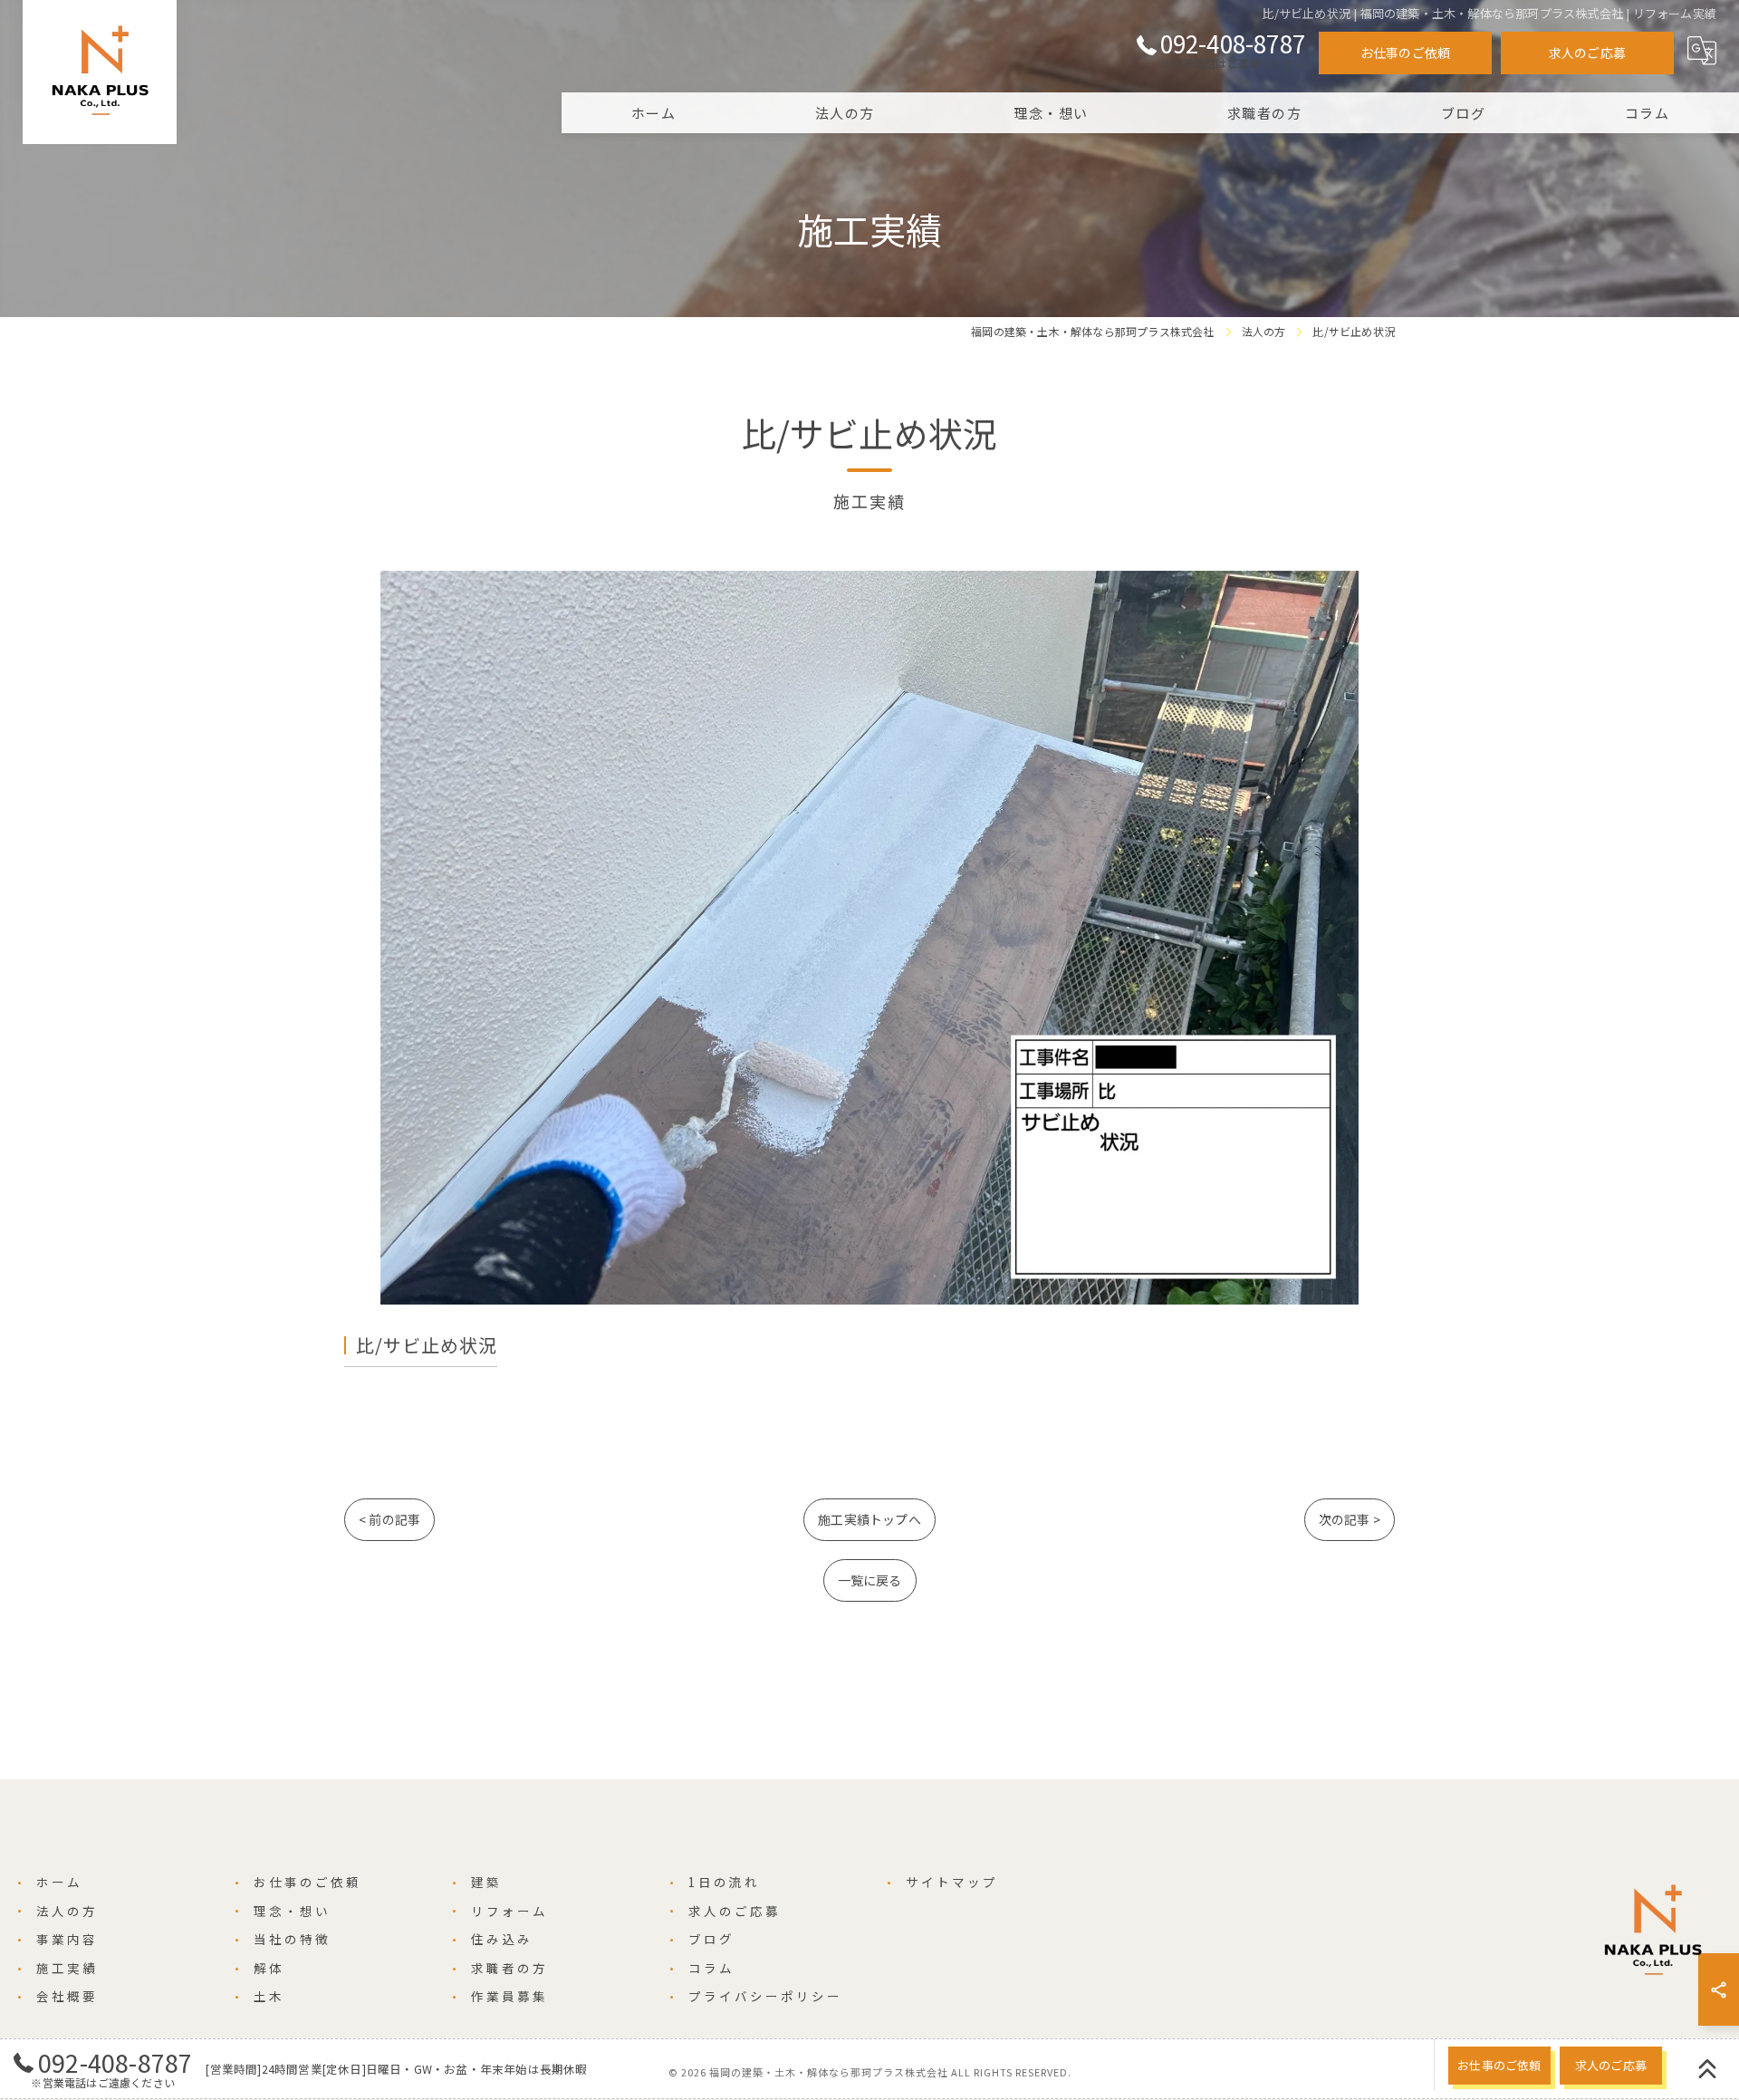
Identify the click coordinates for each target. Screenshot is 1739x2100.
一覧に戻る (870, 1580)
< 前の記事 (389, 1519)
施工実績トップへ (869, 1519)
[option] (869, 938)
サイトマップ (952, 1882)
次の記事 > (1350, 1519)
